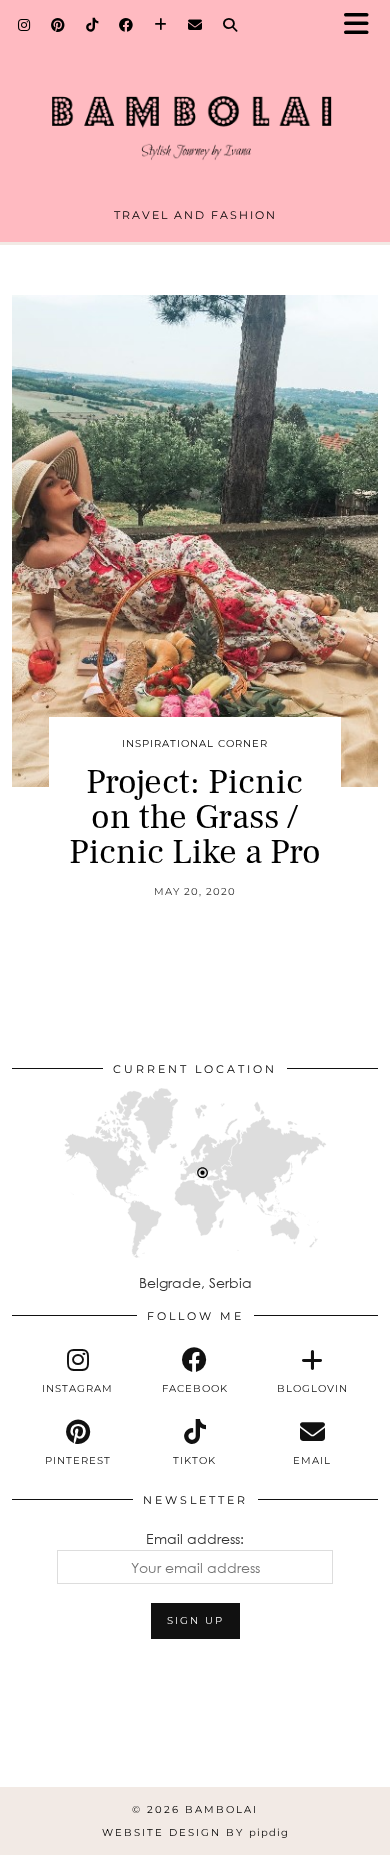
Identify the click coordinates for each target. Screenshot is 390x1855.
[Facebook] (126, 25)
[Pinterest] (58, 25)
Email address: (195, 1538)
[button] (363, 25)
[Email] (195, 25)
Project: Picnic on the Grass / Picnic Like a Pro (195, 817)
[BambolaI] (195, 111)
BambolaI (221, 1809)
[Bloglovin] (161, 25)
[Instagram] (24, 25)
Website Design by (195, 1832)
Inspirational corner (195, 743)
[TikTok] (92, 25)
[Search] (230, 25)
